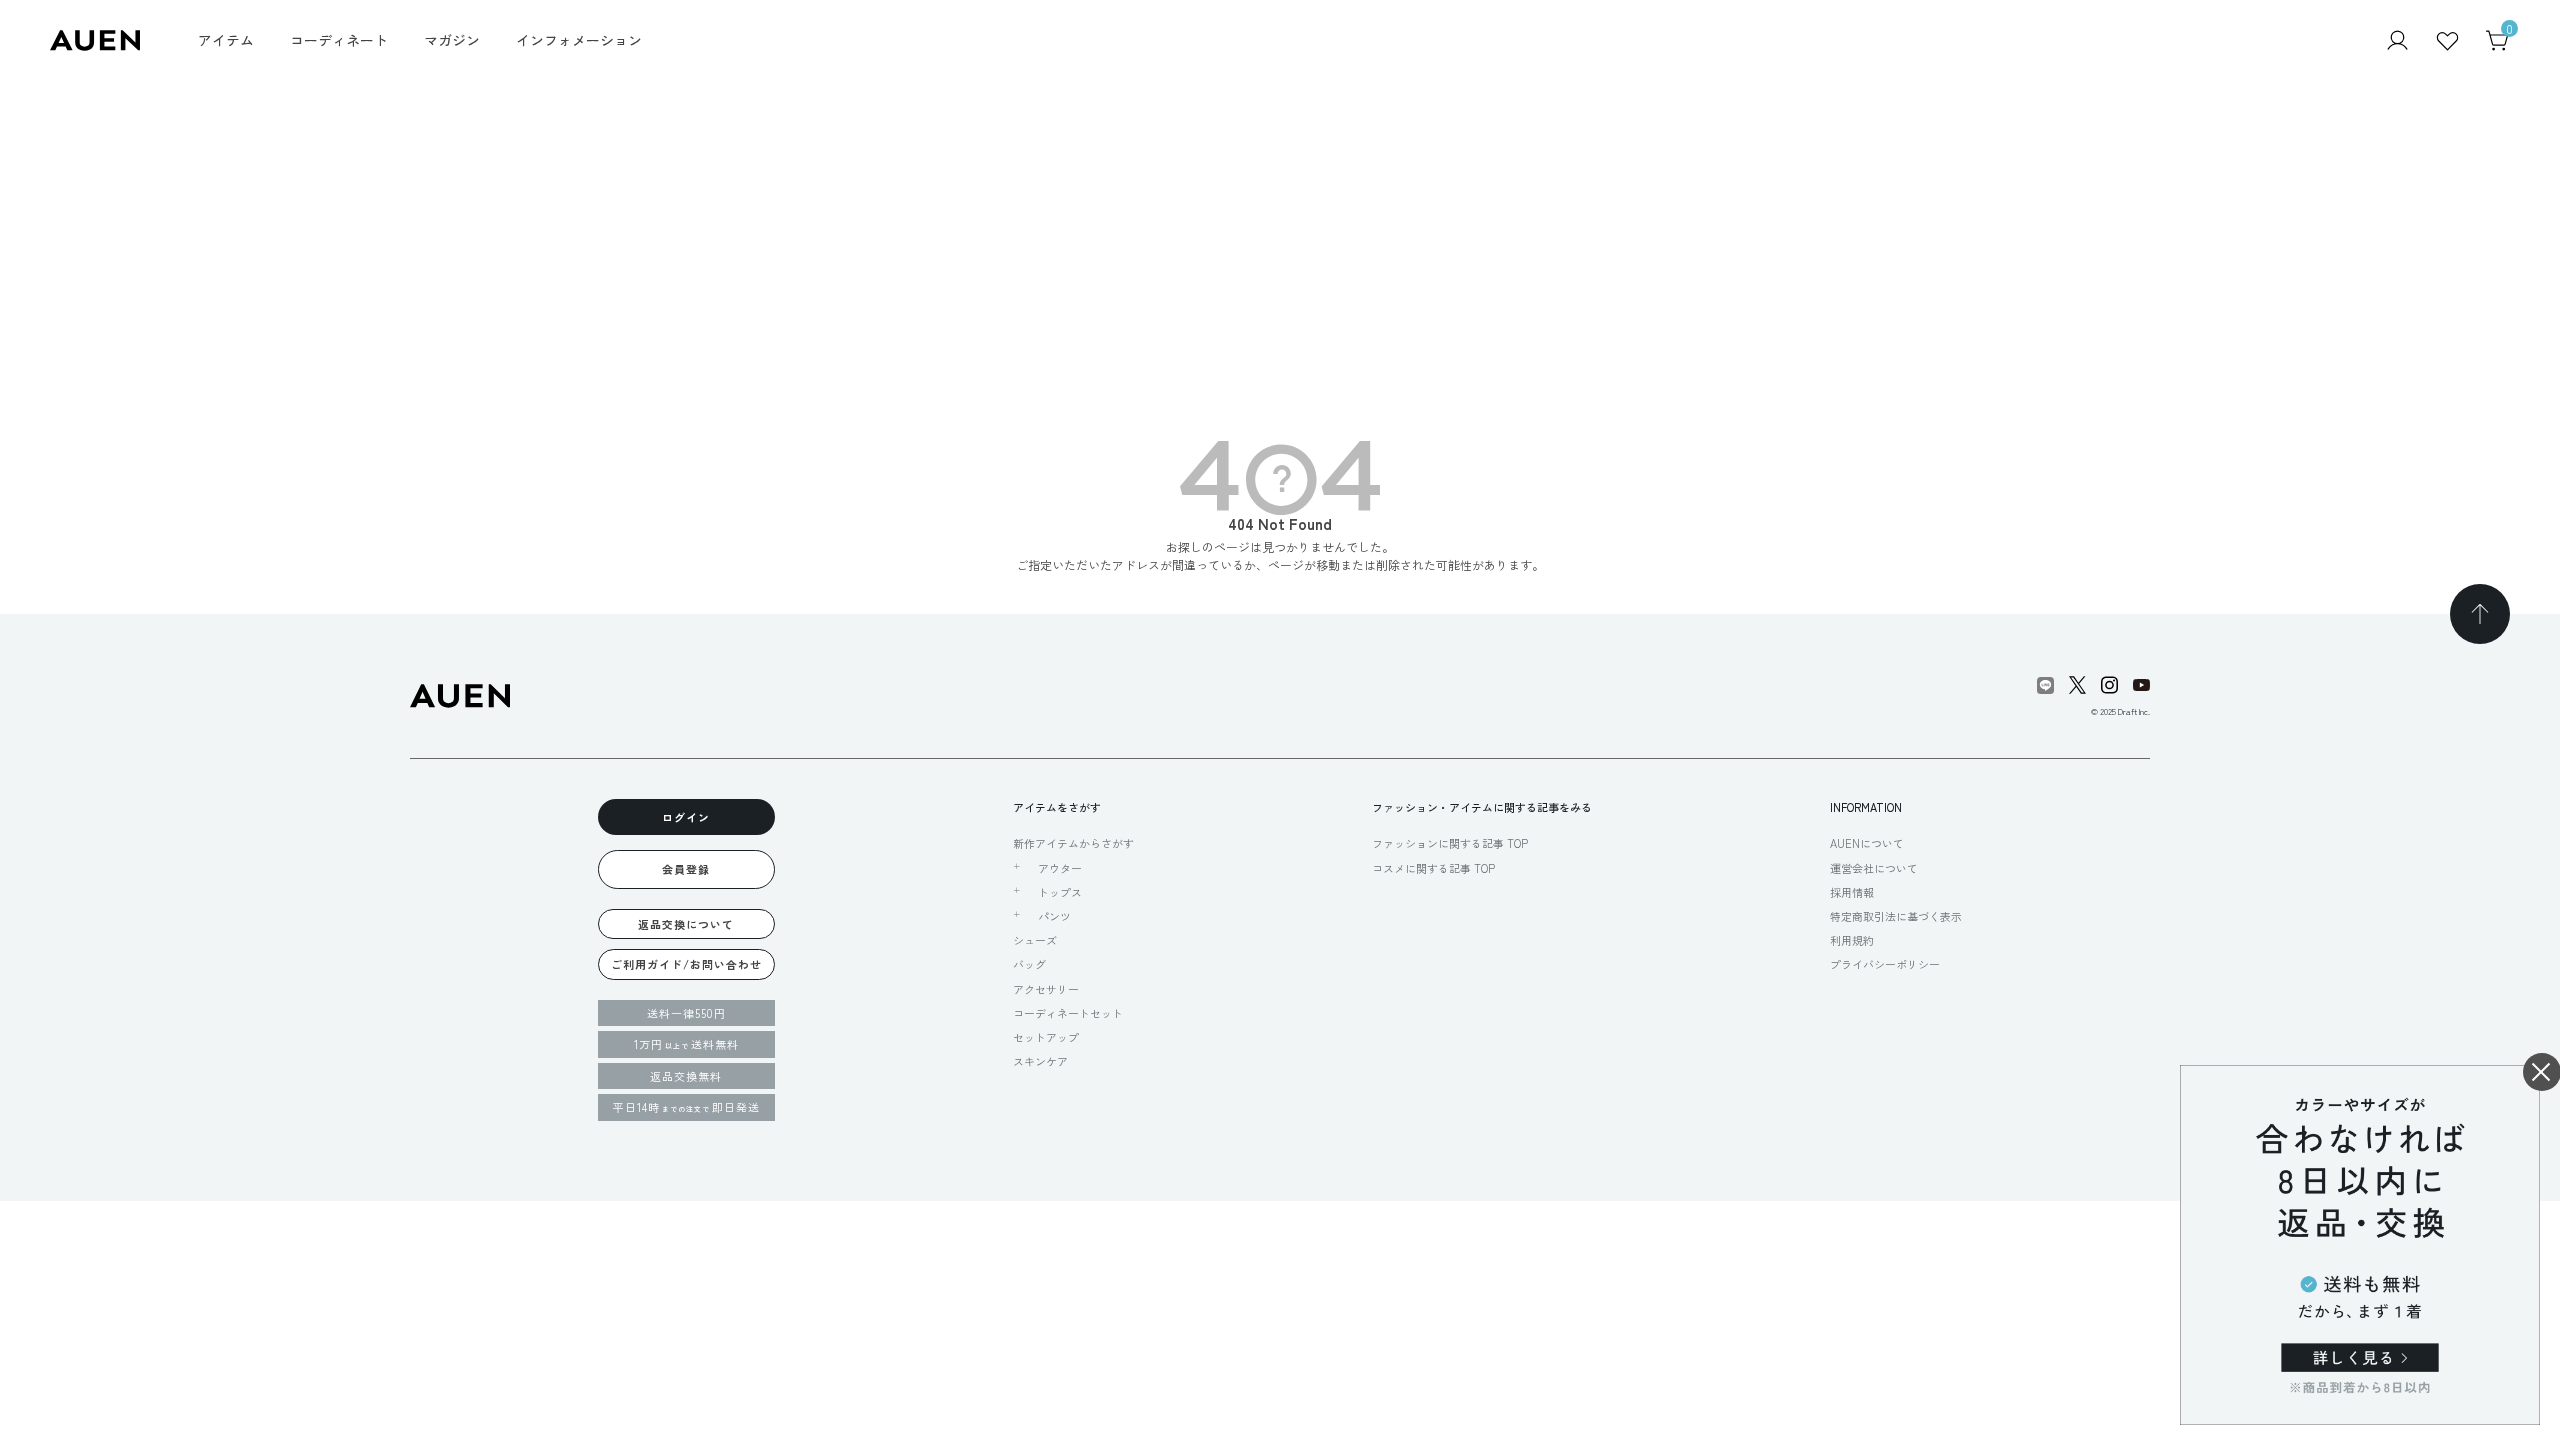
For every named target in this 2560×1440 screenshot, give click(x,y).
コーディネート (339, 40)
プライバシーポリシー (1885, 964)
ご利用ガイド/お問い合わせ (686, 964)
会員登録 (686, 869)
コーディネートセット (1068, 1013)
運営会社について (1874, 868)
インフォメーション (579, 40)
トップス (1060, 892)
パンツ (1054, 916)
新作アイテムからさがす (1073, 843)
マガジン (452, 40)
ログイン (686, 817)
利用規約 (1852, 940)
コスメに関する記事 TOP (1433, 868)
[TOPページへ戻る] (2480, 614)
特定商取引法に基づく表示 (1896, 916)
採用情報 (1852, 892)
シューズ (1035, 940)
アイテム (226, 40)
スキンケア (1040, 1061)
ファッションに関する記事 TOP (1450, 843)
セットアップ (1046, 1037)
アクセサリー (1046, 989)
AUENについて (1867, 843)
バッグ (1029, 964)
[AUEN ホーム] (95, 38)
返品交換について (686, 924)
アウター (1060, 868)
